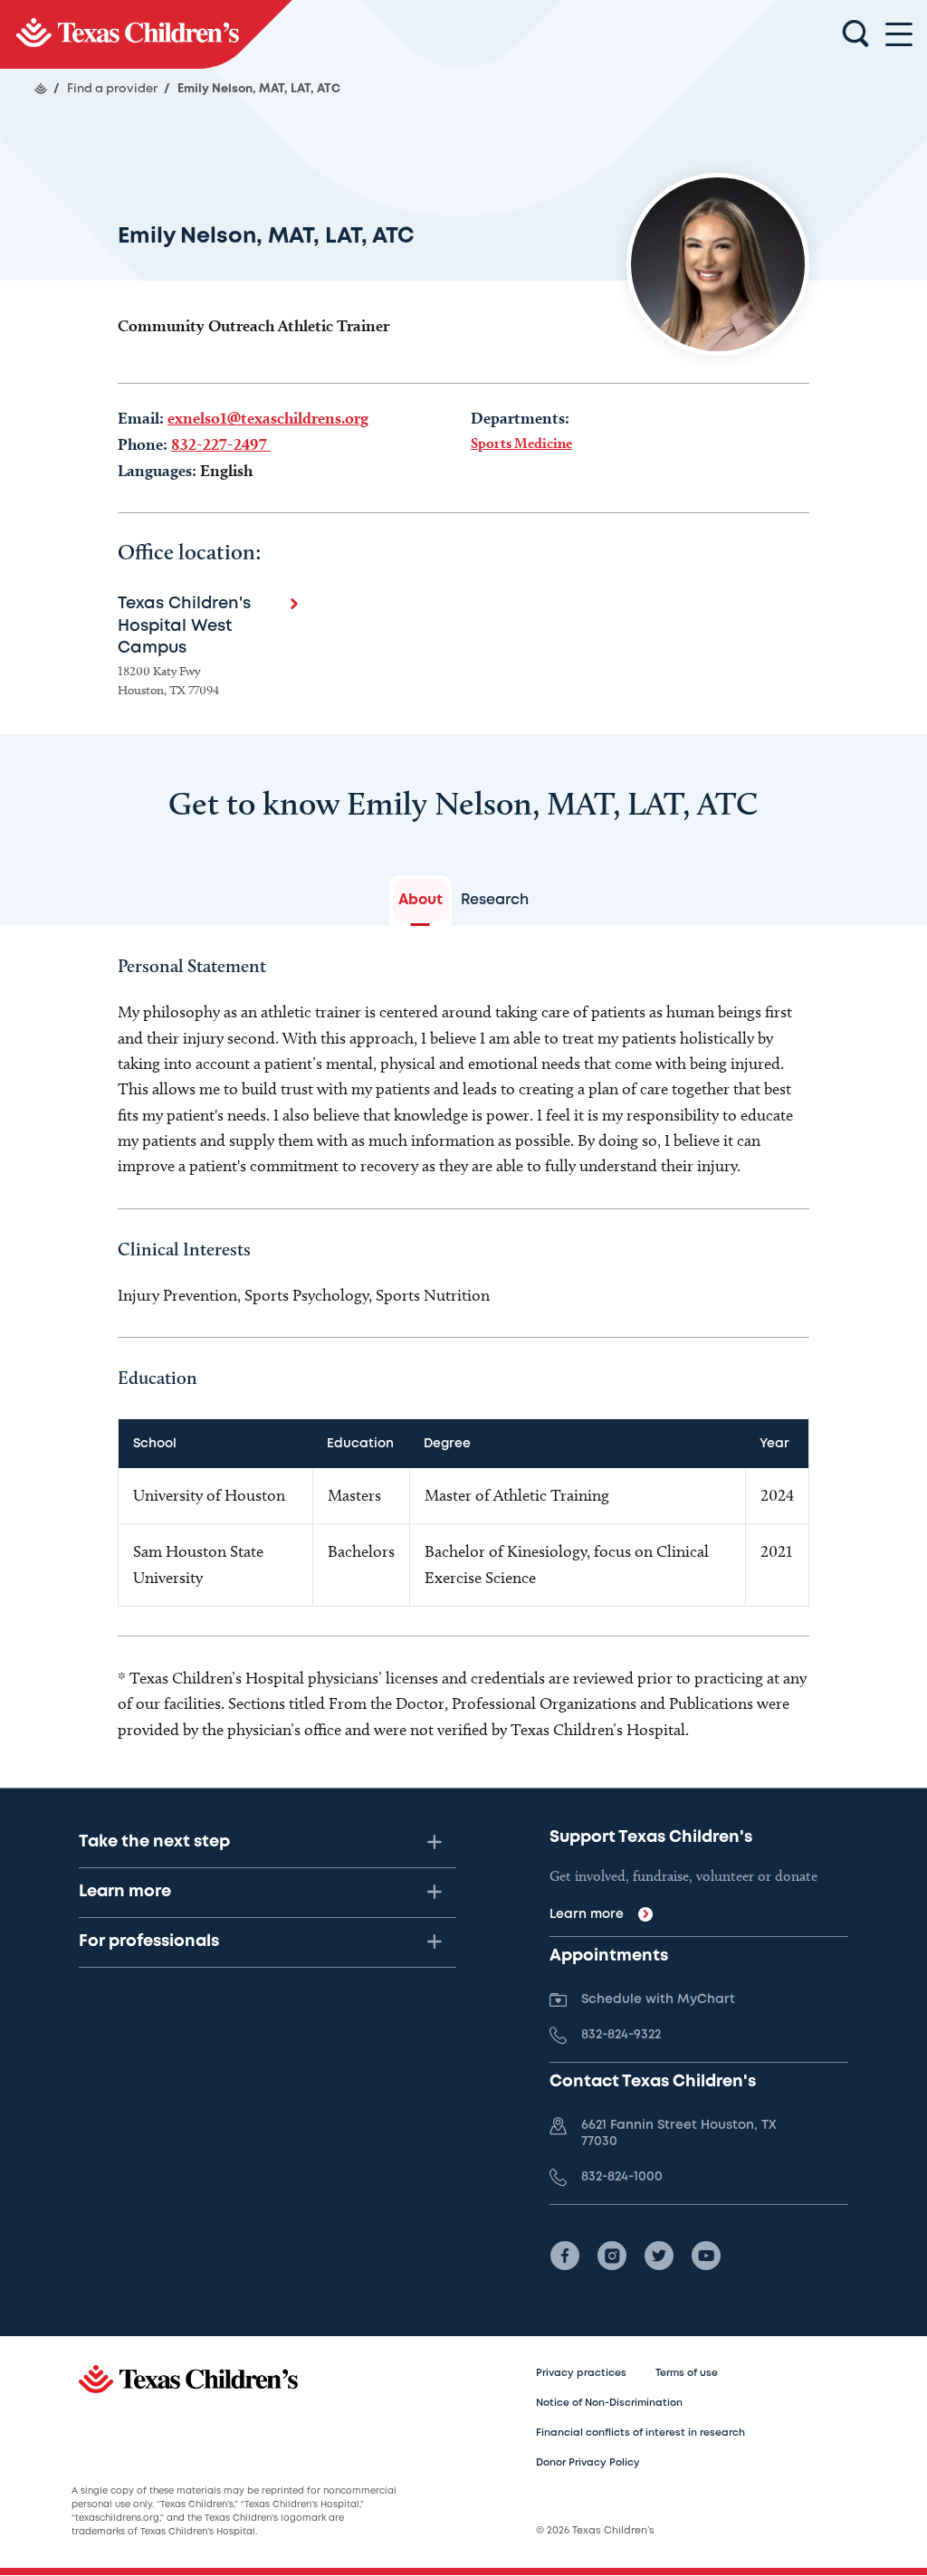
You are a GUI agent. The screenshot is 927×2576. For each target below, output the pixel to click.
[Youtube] (706, 2256)
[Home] (41, 89)
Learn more (125, 1892)
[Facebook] (565, 2256)
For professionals (149, 1942)
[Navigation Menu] (899, 35)
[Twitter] (659, 2256)
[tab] (420, 901)
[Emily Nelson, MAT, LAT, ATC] (146, 34)
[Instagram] (612, 2256)
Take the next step (154, 1842)
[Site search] (855, 34)
